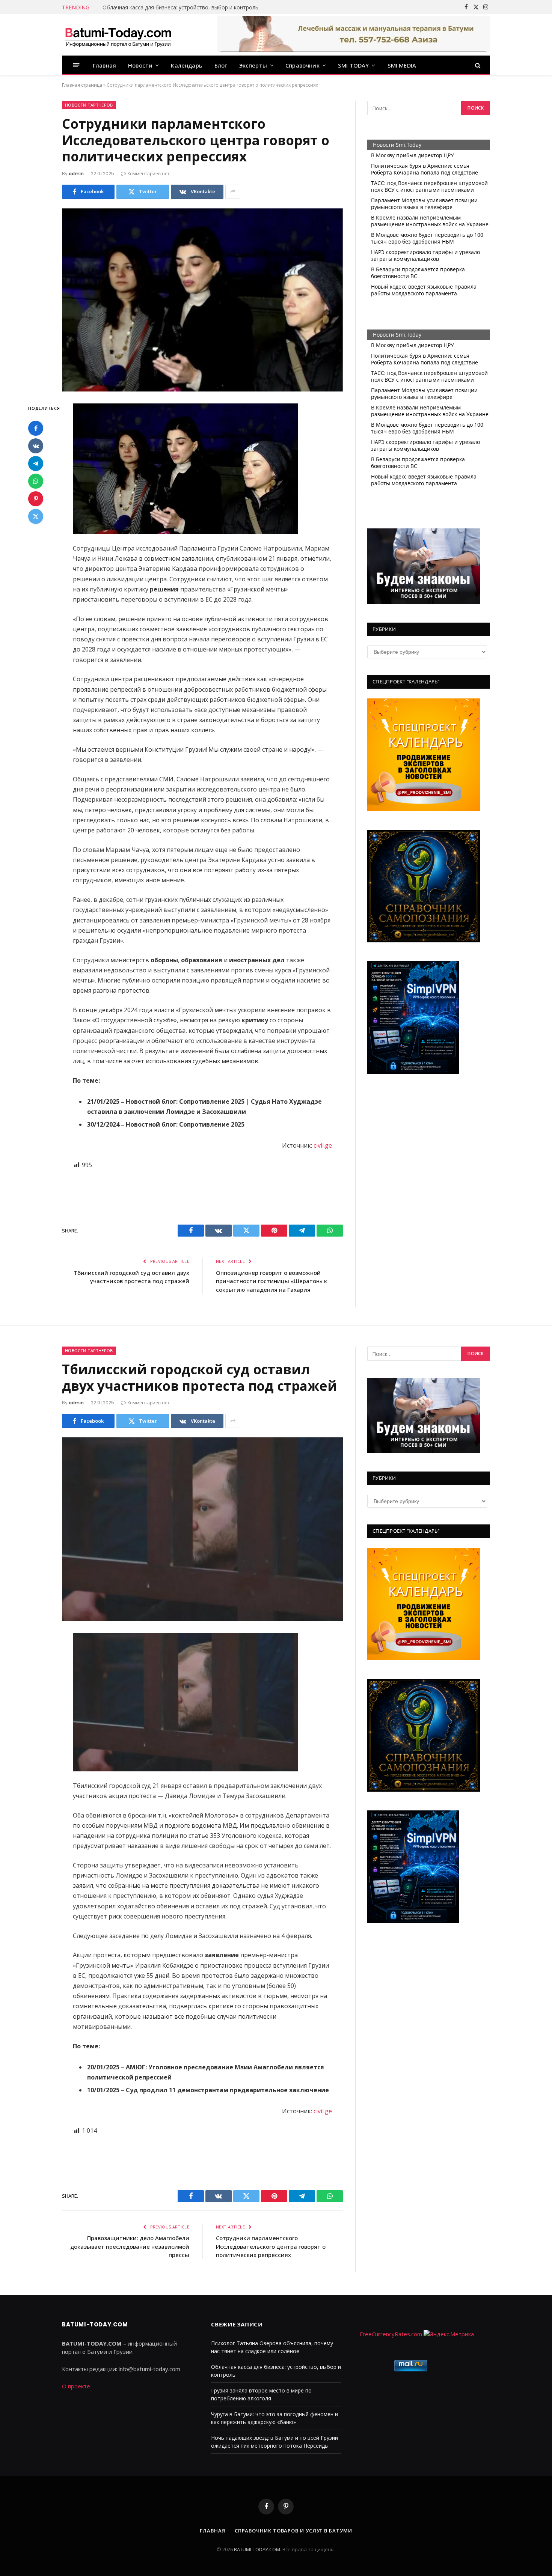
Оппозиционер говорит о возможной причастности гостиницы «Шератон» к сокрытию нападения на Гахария (271, 1281)
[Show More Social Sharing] (233, 192)
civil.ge (323, 1145)
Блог (221, 65)
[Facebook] (36, 429)
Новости (140, 65)
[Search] (477, 65)
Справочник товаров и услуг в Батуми (293, 2531)
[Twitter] (36, 517)
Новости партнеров (89, 105)
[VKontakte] (36, 446)
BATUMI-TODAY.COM (257, 2549)
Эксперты (253, 65)
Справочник (302, 65)
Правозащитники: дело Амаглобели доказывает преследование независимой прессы (130, 2246)
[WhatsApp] (36, 481)
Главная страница (82, 85)
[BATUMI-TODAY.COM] (118, 35)
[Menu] (76, 65)
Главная (104, 65)
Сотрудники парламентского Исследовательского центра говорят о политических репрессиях (271, 2246)
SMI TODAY (354, 65)
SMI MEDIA (402, 65)
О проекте (76, 2386)
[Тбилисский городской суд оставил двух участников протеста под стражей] (202, 1529)
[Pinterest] (36, 499)
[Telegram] (36, 464)
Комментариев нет (149, 174)
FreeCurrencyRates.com (391, 2334)
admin (76, 174)
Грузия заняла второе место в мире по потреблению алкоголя (184, 8)
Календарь (187, 65)
